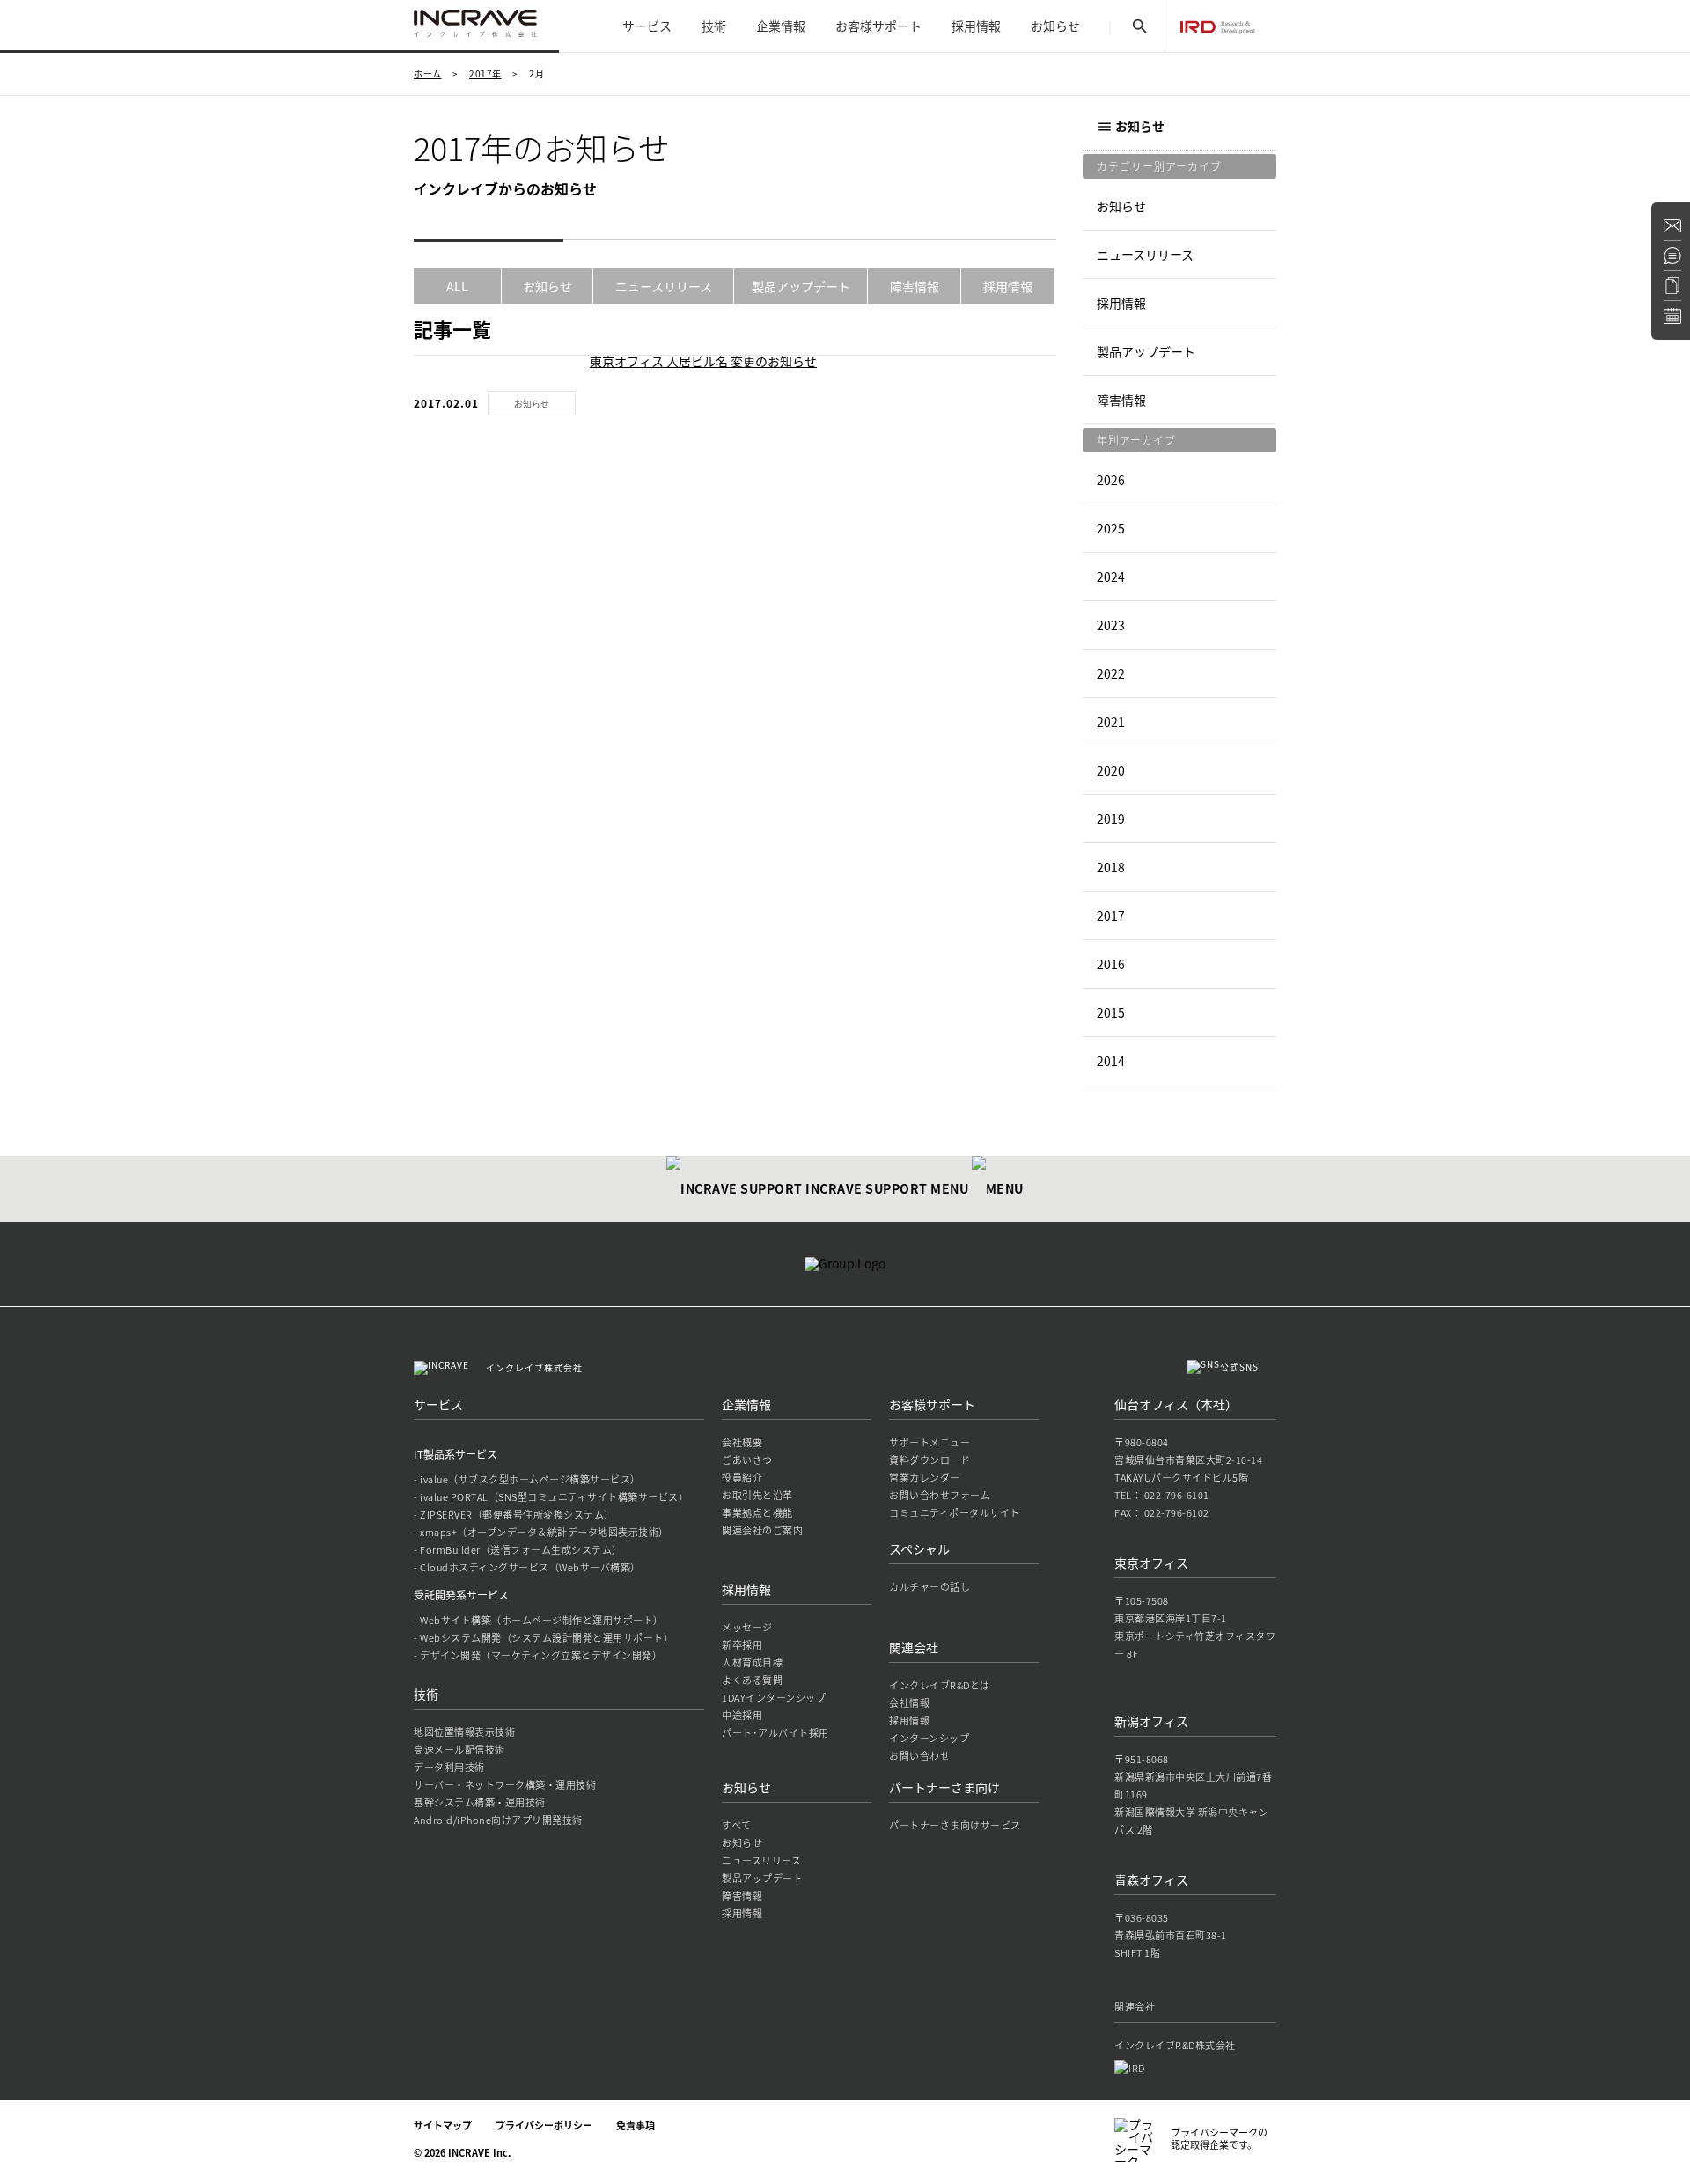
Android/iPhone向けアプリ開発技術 (498, 1820)
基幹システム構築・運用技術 (480, 1802)
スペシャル (919, 1548)
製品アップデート (801, 286)
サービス (647, 26)
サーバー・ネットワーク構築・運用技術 (505, 1785)
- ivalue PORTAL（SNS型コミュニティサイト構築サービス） (551, 1497)
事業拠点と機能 (757, 1513)
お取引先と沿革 (757, 1495)
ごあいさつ (747, 1460)
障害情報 (915, 286)
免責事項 (636, 2125)
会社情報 (909, 1703)
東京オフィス (1151, 1563)
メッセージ (747, 1627)
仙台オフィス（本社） (1176, 1404)
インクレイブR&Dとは (940, 1685)
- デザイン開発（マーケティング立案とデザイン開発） (538, 1655)
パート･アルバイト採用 (775, 1733)
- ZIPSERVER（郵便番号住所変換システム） (514, 1515)
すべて (737, 1825)
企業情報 (781, 26)
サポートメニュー (929, 1442)
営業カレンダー (925, 1478)
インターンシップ (929, 1738)
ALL (457, 286)
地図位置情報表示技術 (464, 1732)
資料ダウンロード (929, 1460)
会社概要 (742, 1442)
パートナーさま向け (944, 1787)
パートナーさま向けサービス (955, 1825)
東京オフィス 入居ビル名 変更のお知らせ (703, 361)
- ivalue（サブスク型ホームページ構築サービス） (527, 1479)
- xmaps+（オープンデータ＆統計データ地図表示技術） (541, 1532)
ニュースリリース (664, 286)
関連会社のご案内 (762, 1530)
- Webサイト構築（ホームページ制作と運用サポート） (539, 1620)
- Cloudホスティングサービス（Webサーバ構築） (527, 1567)
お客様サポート (878, 26)
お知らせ (1055, 26)
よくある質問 (752, 1680)
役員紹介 (742, 1478)
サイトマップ (443, 2125)
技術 (714, 26)
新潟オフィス (1151, 1721)
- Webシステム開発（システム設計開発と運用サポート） (544, 1638)
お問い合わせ (919, 1756)
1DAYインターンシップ (774, 1698)
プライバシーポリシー (544, 2125)
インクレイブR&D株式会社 (1175, 2045)
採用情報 (976, 26)
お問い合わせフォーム (940, 1495)
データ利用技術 (449, 1767)
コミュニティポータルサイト (955, 1513)
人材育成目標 (752, 1662)
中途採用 (742, 1715)
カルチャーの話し (929, 1587)
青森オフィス (1151, 1879)
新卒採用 (742, 1645)
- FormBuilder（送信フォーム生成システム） (518, 1550)
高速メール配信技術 (459, 1750)
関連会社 (914, 1647)
